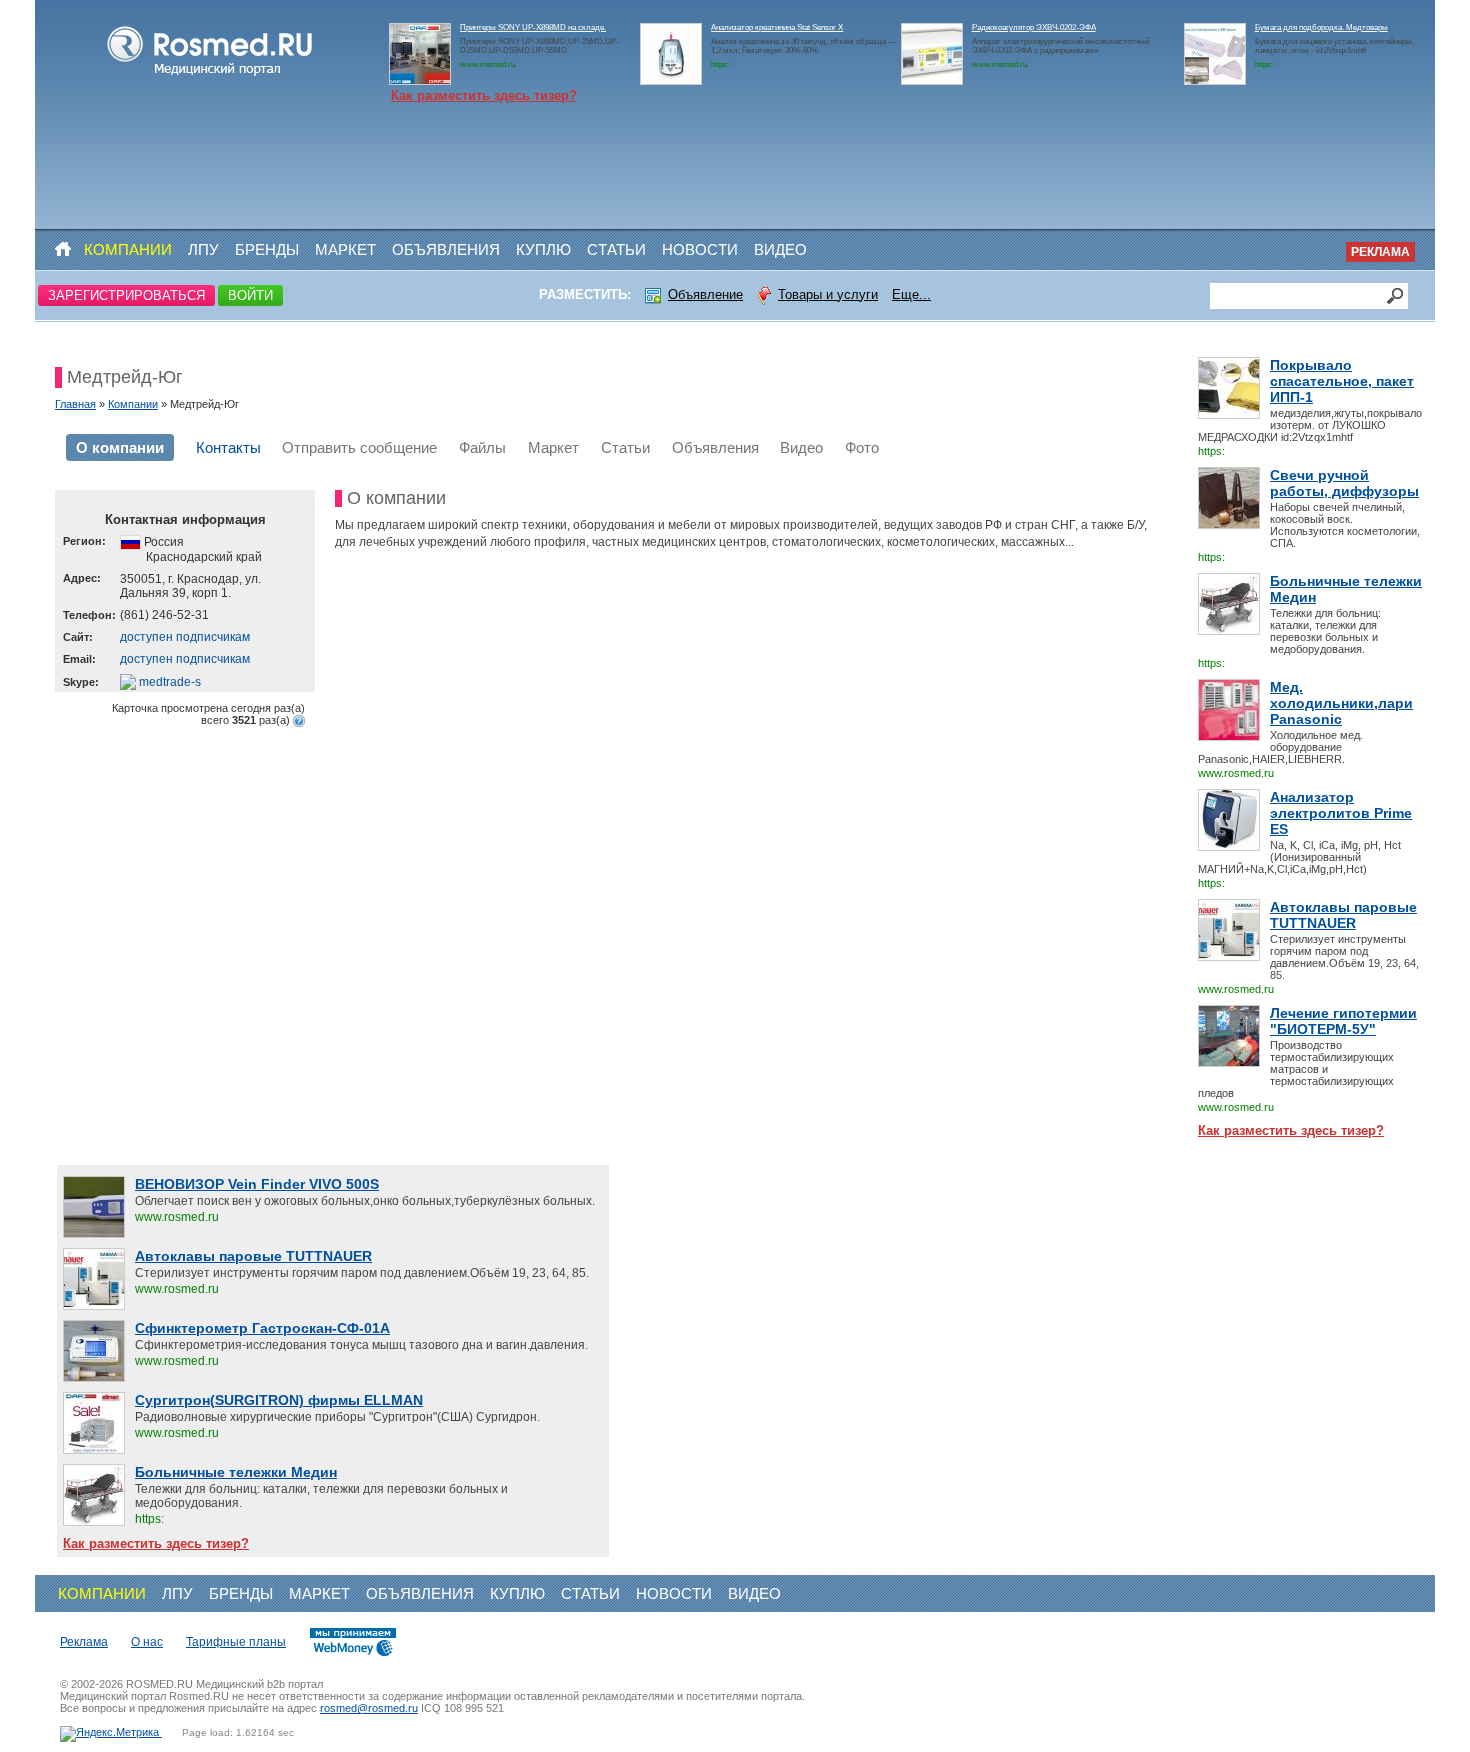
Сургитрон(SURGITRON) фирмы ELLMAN (279, 1400)
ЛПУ (203, 249)
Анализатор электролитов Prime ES (1341, 813)
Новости (700, 249)
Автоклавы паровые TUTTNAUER (1343, 915)
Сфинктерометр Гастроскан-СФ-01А (262, 1328)
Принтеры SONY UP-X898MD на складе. (533, 27)
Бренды (267, 249)
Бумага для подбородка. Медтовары (1321, 27)
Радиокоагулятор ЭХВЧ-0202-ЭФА (1034, 27)
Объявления (446, 249)
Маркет (345, 249)
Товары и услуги (828, 294)
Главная (75, 404)
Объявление (705, 294)
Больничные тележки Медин (1346, 589)
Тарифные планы (236, 1642)
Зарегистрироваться (126, 295)
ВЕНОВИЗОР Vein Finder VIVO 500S (257, 1184)
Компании (128, 249)
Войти (250, 295)
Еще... (911, 294)
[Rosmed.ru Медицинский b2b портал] (210, 76)
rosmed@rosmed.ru (369, 1708)
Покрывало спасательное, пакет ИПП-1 (1342, 381)
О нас (147, 1642)
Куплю (543, 249)
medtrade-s (168, 682)
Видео (780, 249)
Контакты (228, 447)
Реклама (1380, 252)
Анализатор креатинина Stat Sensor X (777, 27)
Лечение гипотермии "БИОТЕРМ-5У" (1343, 1021)
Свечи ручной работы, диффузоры (1344, 483)
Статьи (616, 249)
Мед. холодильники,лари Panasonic (1341, 703)
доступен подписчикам (185, 637)
